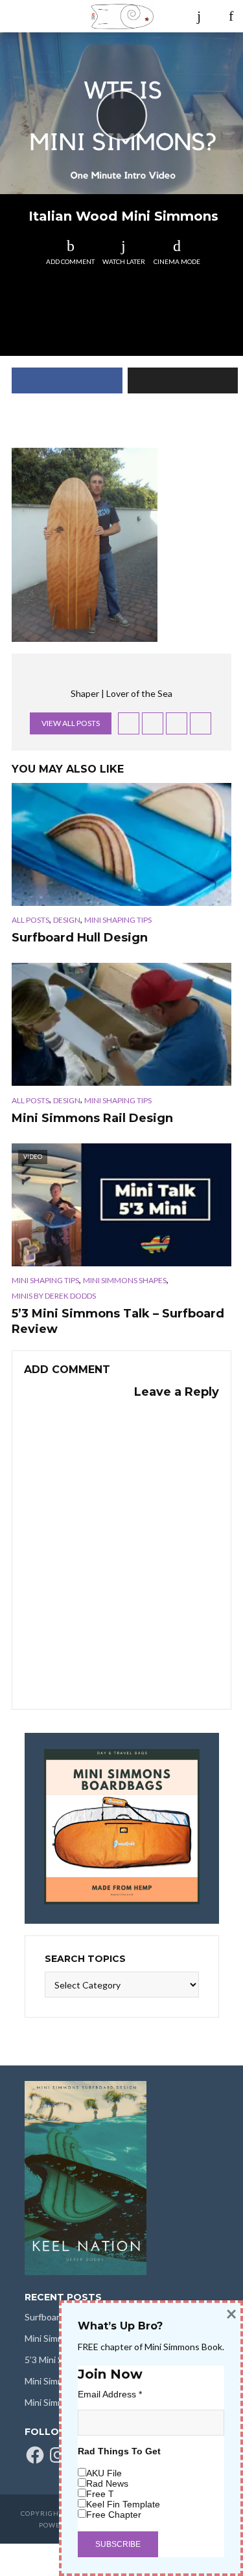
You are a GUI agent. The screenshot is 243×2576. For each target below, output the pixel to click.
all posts (30, 920)
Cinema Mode (177, 261)
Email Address (110, 2394)
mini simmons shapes (125, 1280)
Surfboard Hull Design (80, 938)
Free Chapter (114, 2515)
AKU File (104, 2473)
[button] (85, 545)
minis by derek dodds (54, 1296)
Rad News (107, 2483)
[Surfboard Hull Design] (121, 844)
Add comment (70, 261)
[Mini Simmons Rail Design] (121, 1024)
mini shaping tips (118, 920)
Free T (100, 2494)
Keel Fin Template (123, 2504)
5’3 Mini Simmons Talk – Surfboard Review (118, 1321)
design (67, 920)
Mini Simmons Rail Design (92, 1118)
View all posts (71, 723)
